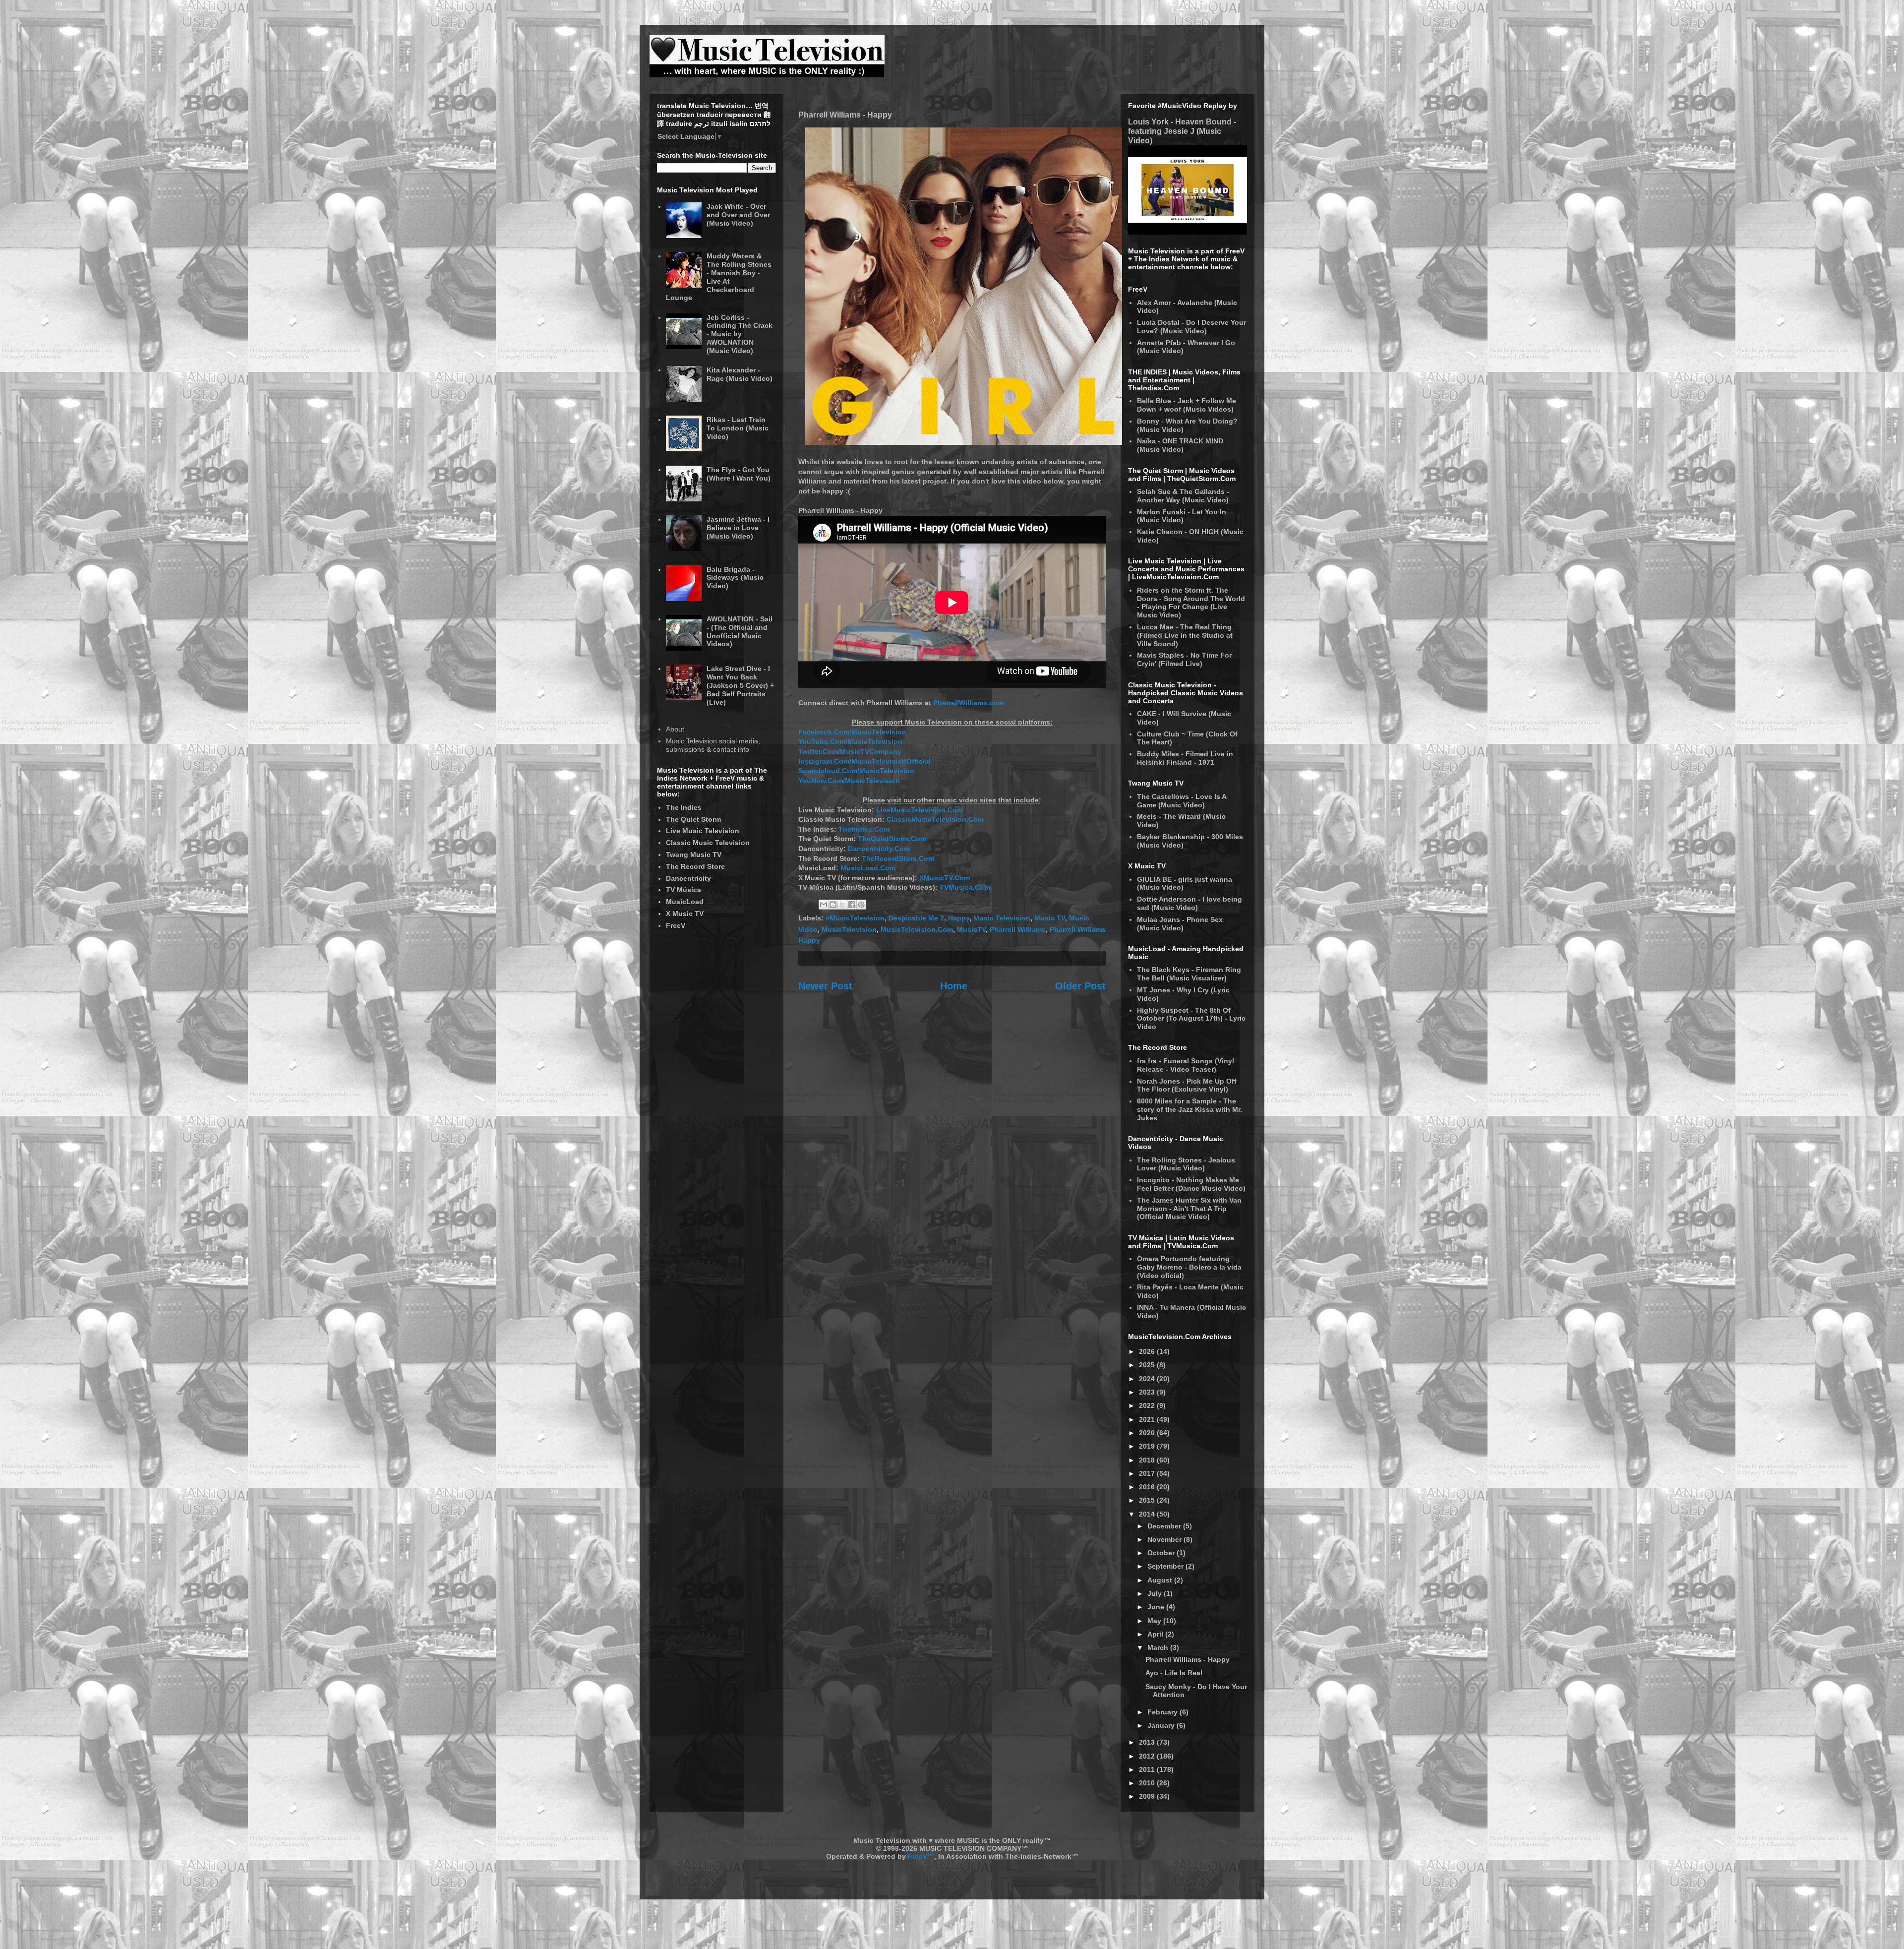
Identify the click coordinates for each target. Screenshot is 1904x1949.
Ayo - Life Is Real (1174, 1673)
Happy (959, 918)
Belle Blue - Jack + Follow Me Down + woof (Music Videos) (1187, 405)
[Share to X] (842, 905)
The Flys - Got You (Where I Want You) (739, 474)
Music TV (1050, 918)
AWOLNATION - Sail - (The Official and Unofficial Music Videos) (740, 631)
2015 (1148, 1500)
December (1165, 1526)
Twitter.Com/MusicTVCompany (850, 751)
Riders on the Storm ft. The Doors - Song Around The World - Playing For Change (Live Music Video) (1191, 603)
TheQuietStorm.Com (892, 839)
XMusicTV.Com (945, 878)
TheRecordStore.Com (898, 858)
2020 (1148, 1433)
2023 (1148, 1392)
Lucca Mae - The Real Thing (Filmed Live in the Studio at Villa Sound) (1185, 635)
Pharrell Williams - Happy (1188, 1659)
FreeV (676, 925)
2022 (1148, 1405)
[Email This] (824, 905)
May (1155, 1621)
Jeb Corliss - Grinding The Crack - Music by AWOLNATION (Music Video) (740, 334)
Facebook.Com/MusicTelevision (852, 732)
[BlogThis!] (833, 905)
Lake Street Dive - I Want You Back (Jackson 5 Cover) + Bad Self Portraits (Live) (740, 685)
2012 (1148, 1756)
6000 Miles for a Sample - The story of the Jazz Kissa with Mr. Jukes (1190, 1109)
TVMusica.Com (965, 887)
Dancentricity (688, 878)
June (1157, 1607)
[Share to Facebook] (852, 905)
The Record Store (695, 866)
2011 (1148, 1769)
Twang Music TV (694, 854)
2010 (1148, 1783)
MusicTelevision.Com (917, 929)
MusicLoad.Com (868, 868)
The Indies (684, 807)
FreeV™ (921, 1856)
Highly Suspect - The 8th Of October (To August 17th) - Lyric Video (1191, 1019)
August (1161, 1580)
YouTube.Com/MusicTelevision (850, 741)
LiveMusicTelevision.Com (920, 810)
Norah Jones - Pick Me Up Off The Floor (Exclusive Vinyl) (1187, 1085)
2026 (1148, 1351)
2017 (1148, 1473)
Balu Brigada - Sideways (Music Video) (735, 578)
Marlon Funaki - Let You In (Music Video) (1182, 516)
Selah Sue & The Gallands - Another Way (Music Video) (1183, 496)
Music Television (1002, 918)
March (1159, 1647)
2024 (1148, 1379)
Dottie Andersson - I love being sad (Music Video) (1190, 903)
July (1156, 1593)
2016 (1148, 1487)
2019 (1148, 1446)
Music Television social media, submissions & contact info (713, 745)
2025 (1148, 1365)
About (675, 729)
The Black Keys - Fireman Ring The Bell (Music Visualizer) (1189, 974)
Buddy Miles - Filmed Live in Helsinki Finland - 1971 (1185, 758)
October (1162, 1553)
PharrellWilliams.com (968, 703)
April (1156, 1634)
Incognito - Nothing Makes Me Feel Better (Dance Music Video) (1191, 1184)
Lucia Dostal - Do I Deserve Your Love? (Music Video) (1191, 327)
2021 (1148, 1419)
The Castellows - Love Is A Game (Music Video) (1182, 801)
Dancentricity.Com (879, 849)
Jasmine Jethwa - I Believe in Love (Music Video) (738, 528)
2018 (1148, 1460)
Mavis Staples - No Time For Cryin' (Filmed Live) (1184, 659)
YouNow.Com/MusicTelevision (849, 781)
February (1163, 1712)
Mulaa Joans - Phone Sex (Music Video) (1180, 924)
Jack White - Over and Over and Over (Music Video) (738, 215)
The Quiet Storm (693, 819)
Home (954, 986)
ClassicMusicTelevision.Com (935, 819)
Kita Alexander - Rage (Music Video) (740, 374)
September (1166, 1566)
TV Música (684, 890)
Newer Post (825, 986)
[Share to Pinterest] (861, 905)
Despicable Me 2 (916, 918)
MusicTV (971, 929)
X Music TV (685, 914)
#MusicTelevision (855, 918)
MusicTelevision (849, 929)
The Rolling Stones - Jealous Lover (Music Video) (1186, 1164)
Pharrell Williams (1018, 929)
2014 (1148, 1514)
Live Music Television (703, 831)
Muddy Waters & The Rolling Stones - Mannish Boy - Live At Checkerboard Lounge (719, 277)
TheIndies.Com (864, 829)
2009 (1148, 1796)
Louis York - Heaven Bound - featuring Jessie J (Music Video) (1182, 131)
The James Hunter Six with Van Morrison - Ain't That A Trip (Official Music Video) (1189, 1209)
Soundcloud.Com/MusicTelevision (856, 771)
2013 (1148, 1742)
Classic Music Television (708, 843)
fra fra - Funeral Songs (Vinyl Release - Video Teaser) (1186, 1065)
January (1162, 1725)
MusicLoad (685, 902)
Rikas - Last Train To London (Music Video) (738, 428)
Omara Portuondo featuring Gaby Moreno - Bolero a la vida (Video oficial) (1189, 1267)
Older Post (1080, 986)
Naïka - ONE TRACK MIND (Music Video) (1180, 445)
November (1165, 1539)
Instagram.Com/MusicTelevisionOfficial (864, 761)
